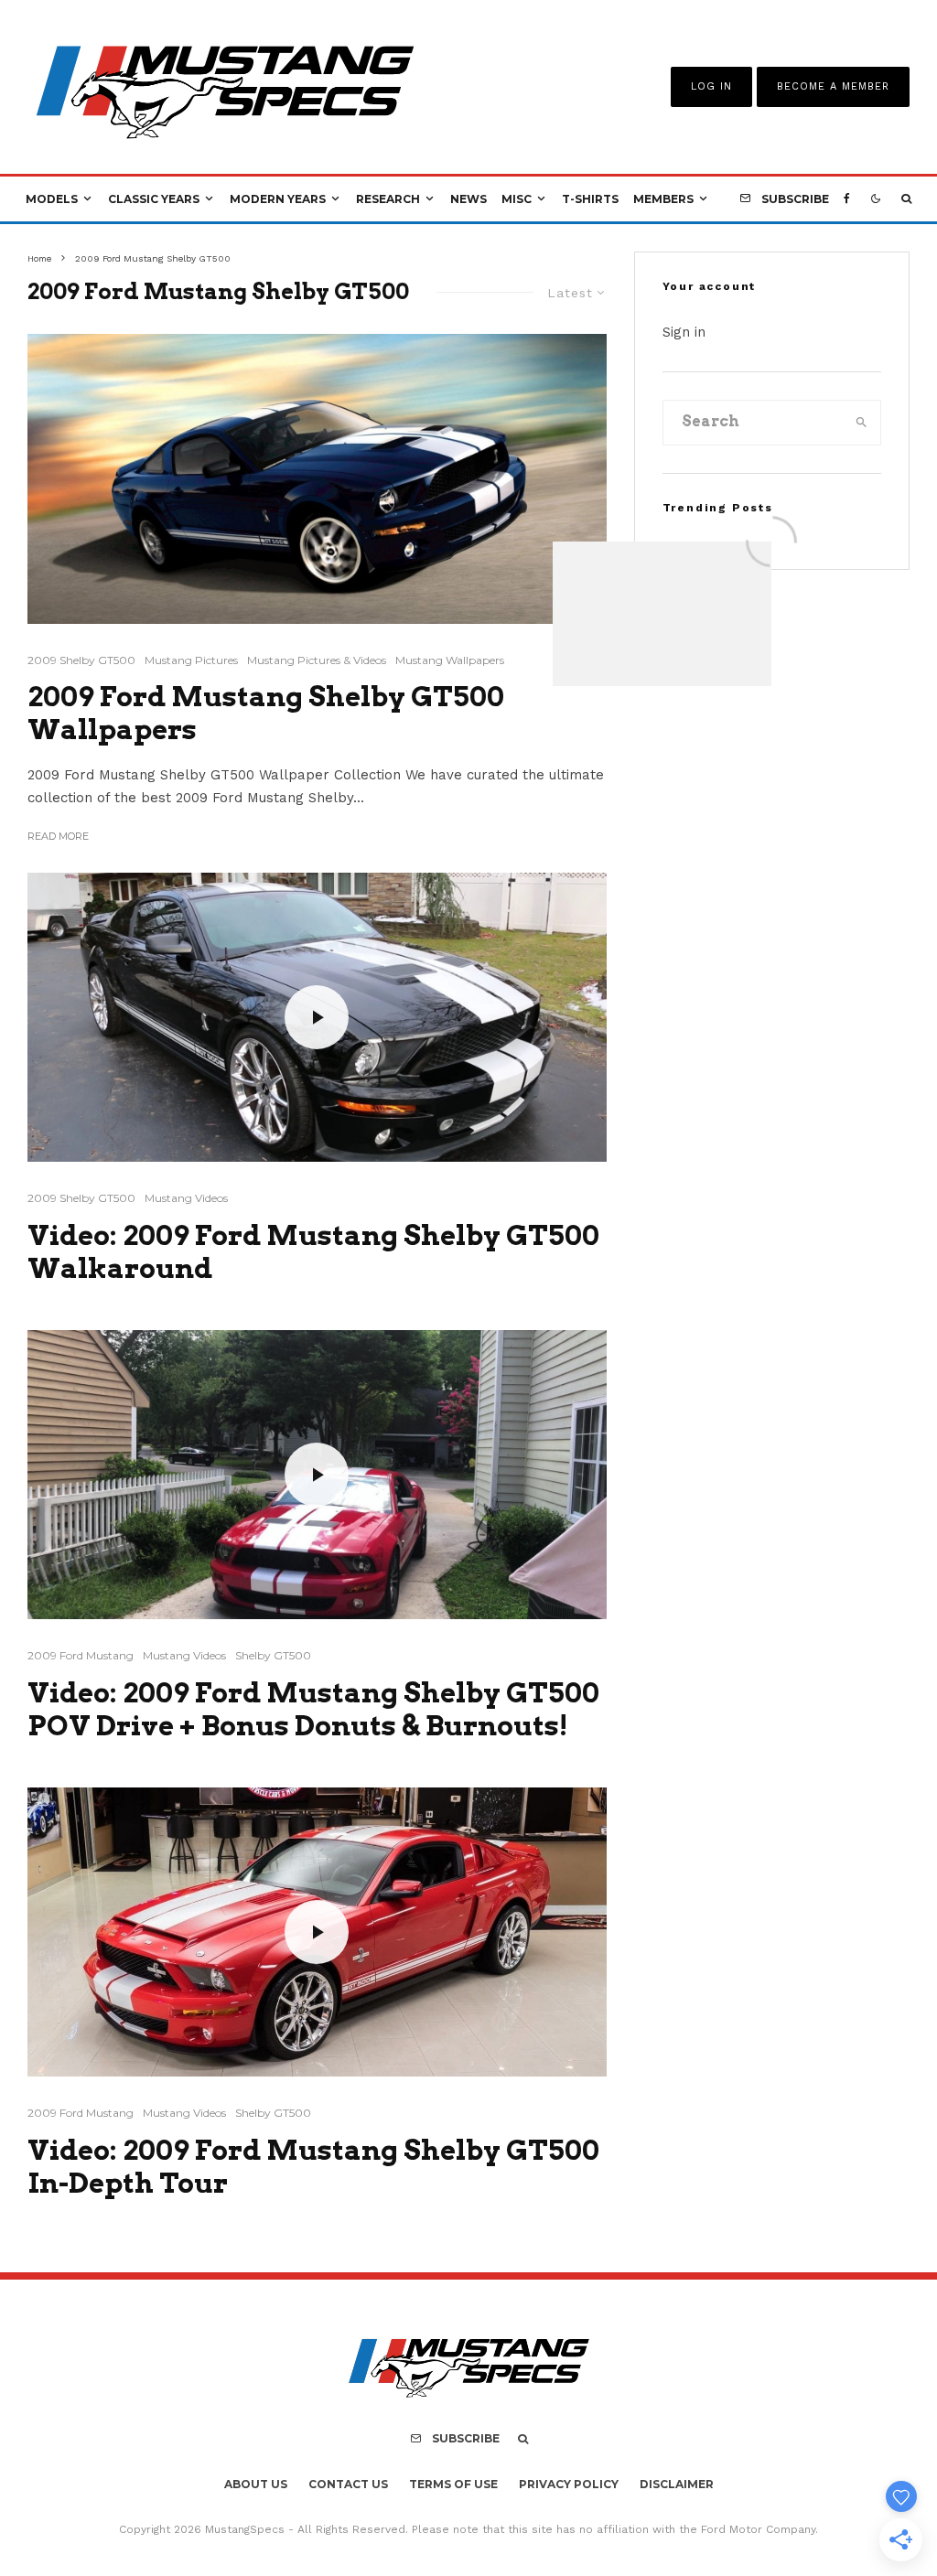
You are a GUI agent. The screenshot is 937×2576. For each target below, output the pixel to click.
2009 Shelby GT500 (81, 660)
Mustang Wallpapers (450, 660)
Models (52, 199)
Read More (58, 836)
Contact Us (348, 2484)
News (468, 199)
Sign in (684, 332)
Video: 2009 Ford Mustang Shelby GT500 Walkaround (313, 1251)
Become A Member (833, 86)
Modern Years (278, 199)
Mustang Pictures (191, 660)
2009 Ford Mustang (81, 1655)
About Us (256, 2484)
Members (663, 199)
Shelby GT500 (273, 1655)
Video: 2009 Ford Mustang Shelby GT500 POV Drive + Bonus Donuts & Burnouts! (313, 1709)
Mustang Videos (186, 1198)
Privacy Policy (569, 2484)
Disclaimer (677, 2484)
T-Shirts (590, 199)
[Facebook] (847, 199)
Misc (517, 199)
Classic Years (154, 199)
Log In (711, 86)
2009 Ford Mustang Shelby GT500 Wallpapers (266, 713)
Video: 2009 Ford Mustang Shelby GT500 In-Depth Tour (313, 2166)
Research (388, 199)
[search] (862, 423)
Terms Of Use (453, 2484)
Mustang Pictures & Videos (317, 660)
